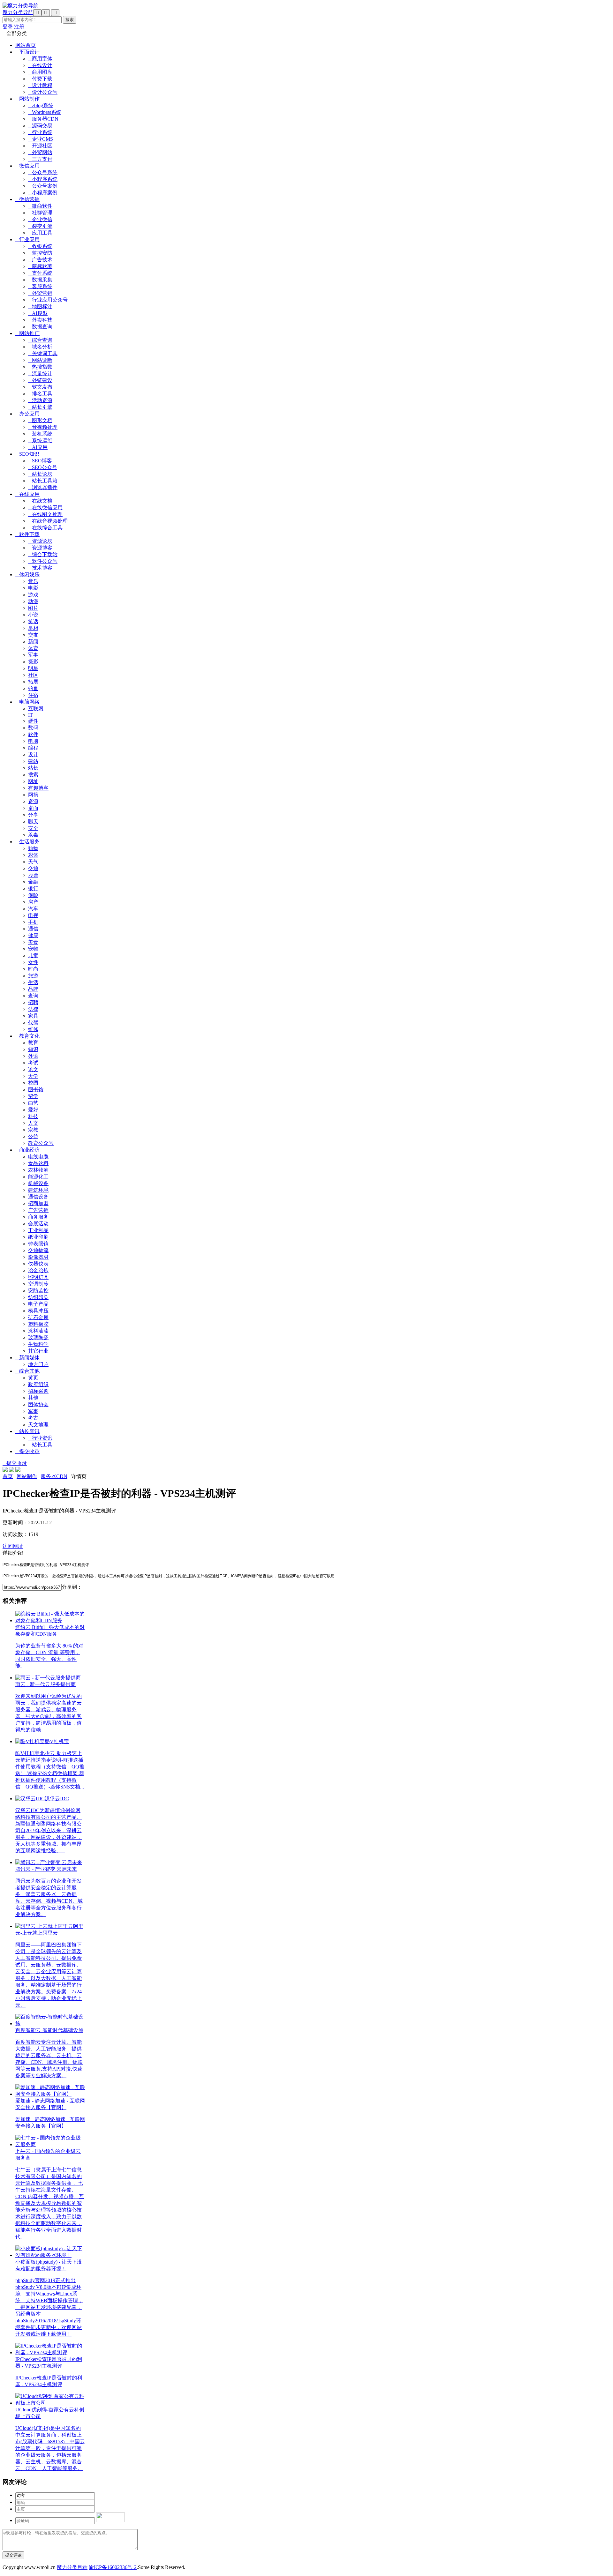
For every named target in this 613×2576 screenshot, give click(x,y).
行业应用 (27, 239)
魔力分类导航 (18, 12)
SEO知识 (27, 454)
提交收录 (27, 1451)
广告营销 (38, 1210)
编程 (33, 748)
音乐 (33, 581)
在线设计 (40, 65)
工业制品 (38, 1230)
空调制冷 (38, 1284)
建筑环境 (38, 1190)
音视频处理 (43, 427)
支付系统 (40, 273)
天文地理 (38, 1425)
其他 (33, 1398)
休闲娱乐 (27, 575)
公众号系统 (43, 172)
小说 (33, 615)
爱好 (33, 1110)
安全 (33, 828)
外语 (33, 1056)
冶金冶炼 (38, 1270)
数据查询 (40, 327)
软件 (33, 734)
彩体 (33, 855)
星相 (33, 628)
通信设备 (38, 1197)
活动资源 (40, 400)
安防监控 (38, 1291)
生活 (33, 982)
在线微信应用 (45, 508)
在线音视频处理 (48, 521)
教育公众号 (41, 1143)
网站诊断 (40, 360)
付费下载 (40, 79)
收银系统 (40, 246)
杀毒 (33, 835)
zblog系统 (41, 105)
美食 (33, 942)
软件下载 (27, 534)
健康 (33, 935)
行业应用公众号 (48, 300)
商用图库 (40, 72)
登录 (8, 27)
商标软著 (40, 266)
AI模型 (38, 313)
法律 (33, 1009)
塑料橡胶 (38, 1324)
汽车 (33, 909)
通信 (33, 929)
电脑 (33, 741)
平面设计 (27, 52)
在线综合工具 (45, 528)
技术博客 (40, 568)
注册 (19, 27)
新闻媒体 (27, 1358)
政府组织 (38, 1384)
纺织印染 (38, 1297)
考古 (33, 1418)
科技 (33, 1116)
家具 (33, 1016)
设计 (33, 754)
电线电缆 (38, 1157)
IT (30, 715)
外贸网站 (40, 152)
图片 (33, 608)
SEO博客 (40, 461)
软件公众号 (43, 561)
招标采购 (38, 1391)
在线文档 (40, 501)
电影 (33, 588)
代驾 (33, 1023)
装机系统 (40, 434)
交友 (33, 635)
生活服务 (27, 842)
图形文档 (40, 420)
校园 (33, 1083)
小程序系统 (43, 179)
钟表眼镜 (38, 1244)
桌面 (33, 808)
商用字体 (40, 59)
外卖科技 (40, 320)
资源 (33, 801)
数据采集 (40, 280)
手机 (33, 922)
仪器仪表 (38, 1264)
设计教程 (40, 85)
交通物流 (38, 1250)
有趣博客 (38, 788)
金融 (33, 882)
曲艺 (33, 1103)
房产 (33, 902)
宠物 (33, 949)
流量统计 (40, 373)
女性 (33, 962)
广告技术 (40, 260)
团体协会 (38, 1404)
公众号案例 (43, 186)
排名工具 (40, 394)
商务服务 (38, 1217)
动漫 (33, 601)
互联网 (36, 709)
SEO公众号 (43, 467)
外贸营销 (40, 293)
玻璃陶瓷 (38, 1337)
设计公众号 (43, 92)
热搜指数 (40, 367)
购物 (33, 848)
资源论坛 (40, 541)
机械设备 (38, 1183)
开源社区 (40, 146)
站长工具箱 (43, 481)
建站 (33, 761)
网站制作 (27, 99)
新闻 (33, 642)
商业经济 (27, 1150)
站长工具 (40, 1445)
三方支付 (40, 159)
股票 (33, 875)
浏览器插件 (43, 487)
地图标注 (40, 306)
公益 (33, 1136)
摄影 (33, 662)
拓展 (33, 682)
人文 (33, 1123)
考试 (33, 1063)
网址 (33, 781)
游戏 (33, 595)
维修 (33, 1029)
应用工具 (40, 233)
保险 (33, 895)
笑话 (33, 621)
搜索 (33, 775)
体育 (33, 648)
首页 (8, 1476)
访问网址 (13, 1546)
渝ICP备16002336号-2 (113, 2567)
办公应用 (27, 414)
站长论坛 (40, 474)
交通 (33, 868)
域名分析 (40, 347)
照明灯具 (38, 1277)
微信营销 (27, 199)
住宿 (33, 695)
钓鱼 (33, 688)
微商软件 (40, 206)
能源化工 (38, 1177)
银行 (33, 889)
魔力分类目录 (72, 2567)
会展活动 (38, 1224)
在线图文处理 (45, 514)
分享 (33, 815)
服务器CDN (43, 119)
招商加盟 (38, 1203)
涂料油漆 (38, 1331)
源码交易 (40, 126)
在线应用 (27, 494)
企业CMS (41, 139)
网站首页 (26, 45)
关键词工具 (43, 353)
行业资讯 (40, 1438)
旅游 (33, 976)
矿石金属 (38, 1317)
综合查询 (40, 340)
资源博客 (40, 548)
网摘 (33, 795)
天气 (33, 862)
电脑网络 (27, 702)
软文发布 (40, 387)
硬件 (33, 721)
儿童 (33, 956)
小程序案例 (43, 193)
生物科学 (38, 1344)
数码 (33, 728)
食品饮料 (38, 1163)
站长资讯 (27, 1431)
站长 (33, 768)
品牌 (33, 989)
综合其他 (27, 1371)
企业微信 (40, 219)
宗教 (33, 1130)
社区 (33, 675)
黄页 (33, 1378)
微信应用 (27, 166)
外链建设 (40, 380)
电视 (33, 915)
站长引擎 (40, 407)
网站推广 (27, 333)
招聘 (33, 1002)
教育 (33, 1043)
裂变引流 (40, 226)
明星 (33, 668)
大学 (33, 1076)
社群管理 (40, 213)
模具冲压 (38, 1311)
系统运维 (40, 441)
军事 (33, 655)
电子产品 (38, 1304)
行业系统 (40, 132)
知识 (33, 1049)
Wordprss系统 (45, 112)
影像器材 (38, 1257)
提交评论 (13, 2555)
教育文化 (27, 1036)
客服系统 (40, 286)
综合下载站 (43, 554)
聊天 (33, 821)
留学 (33, 1096)
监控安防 (40, 253)
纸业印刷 (38, 1237)
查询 (33, 996)
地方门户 (38, 1364)
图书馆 (36, 1090)
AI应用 (38, 447)
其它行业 (38, 1351)
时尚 (33, 969)
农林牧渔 (38, 1170)
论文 (33, 1069)
